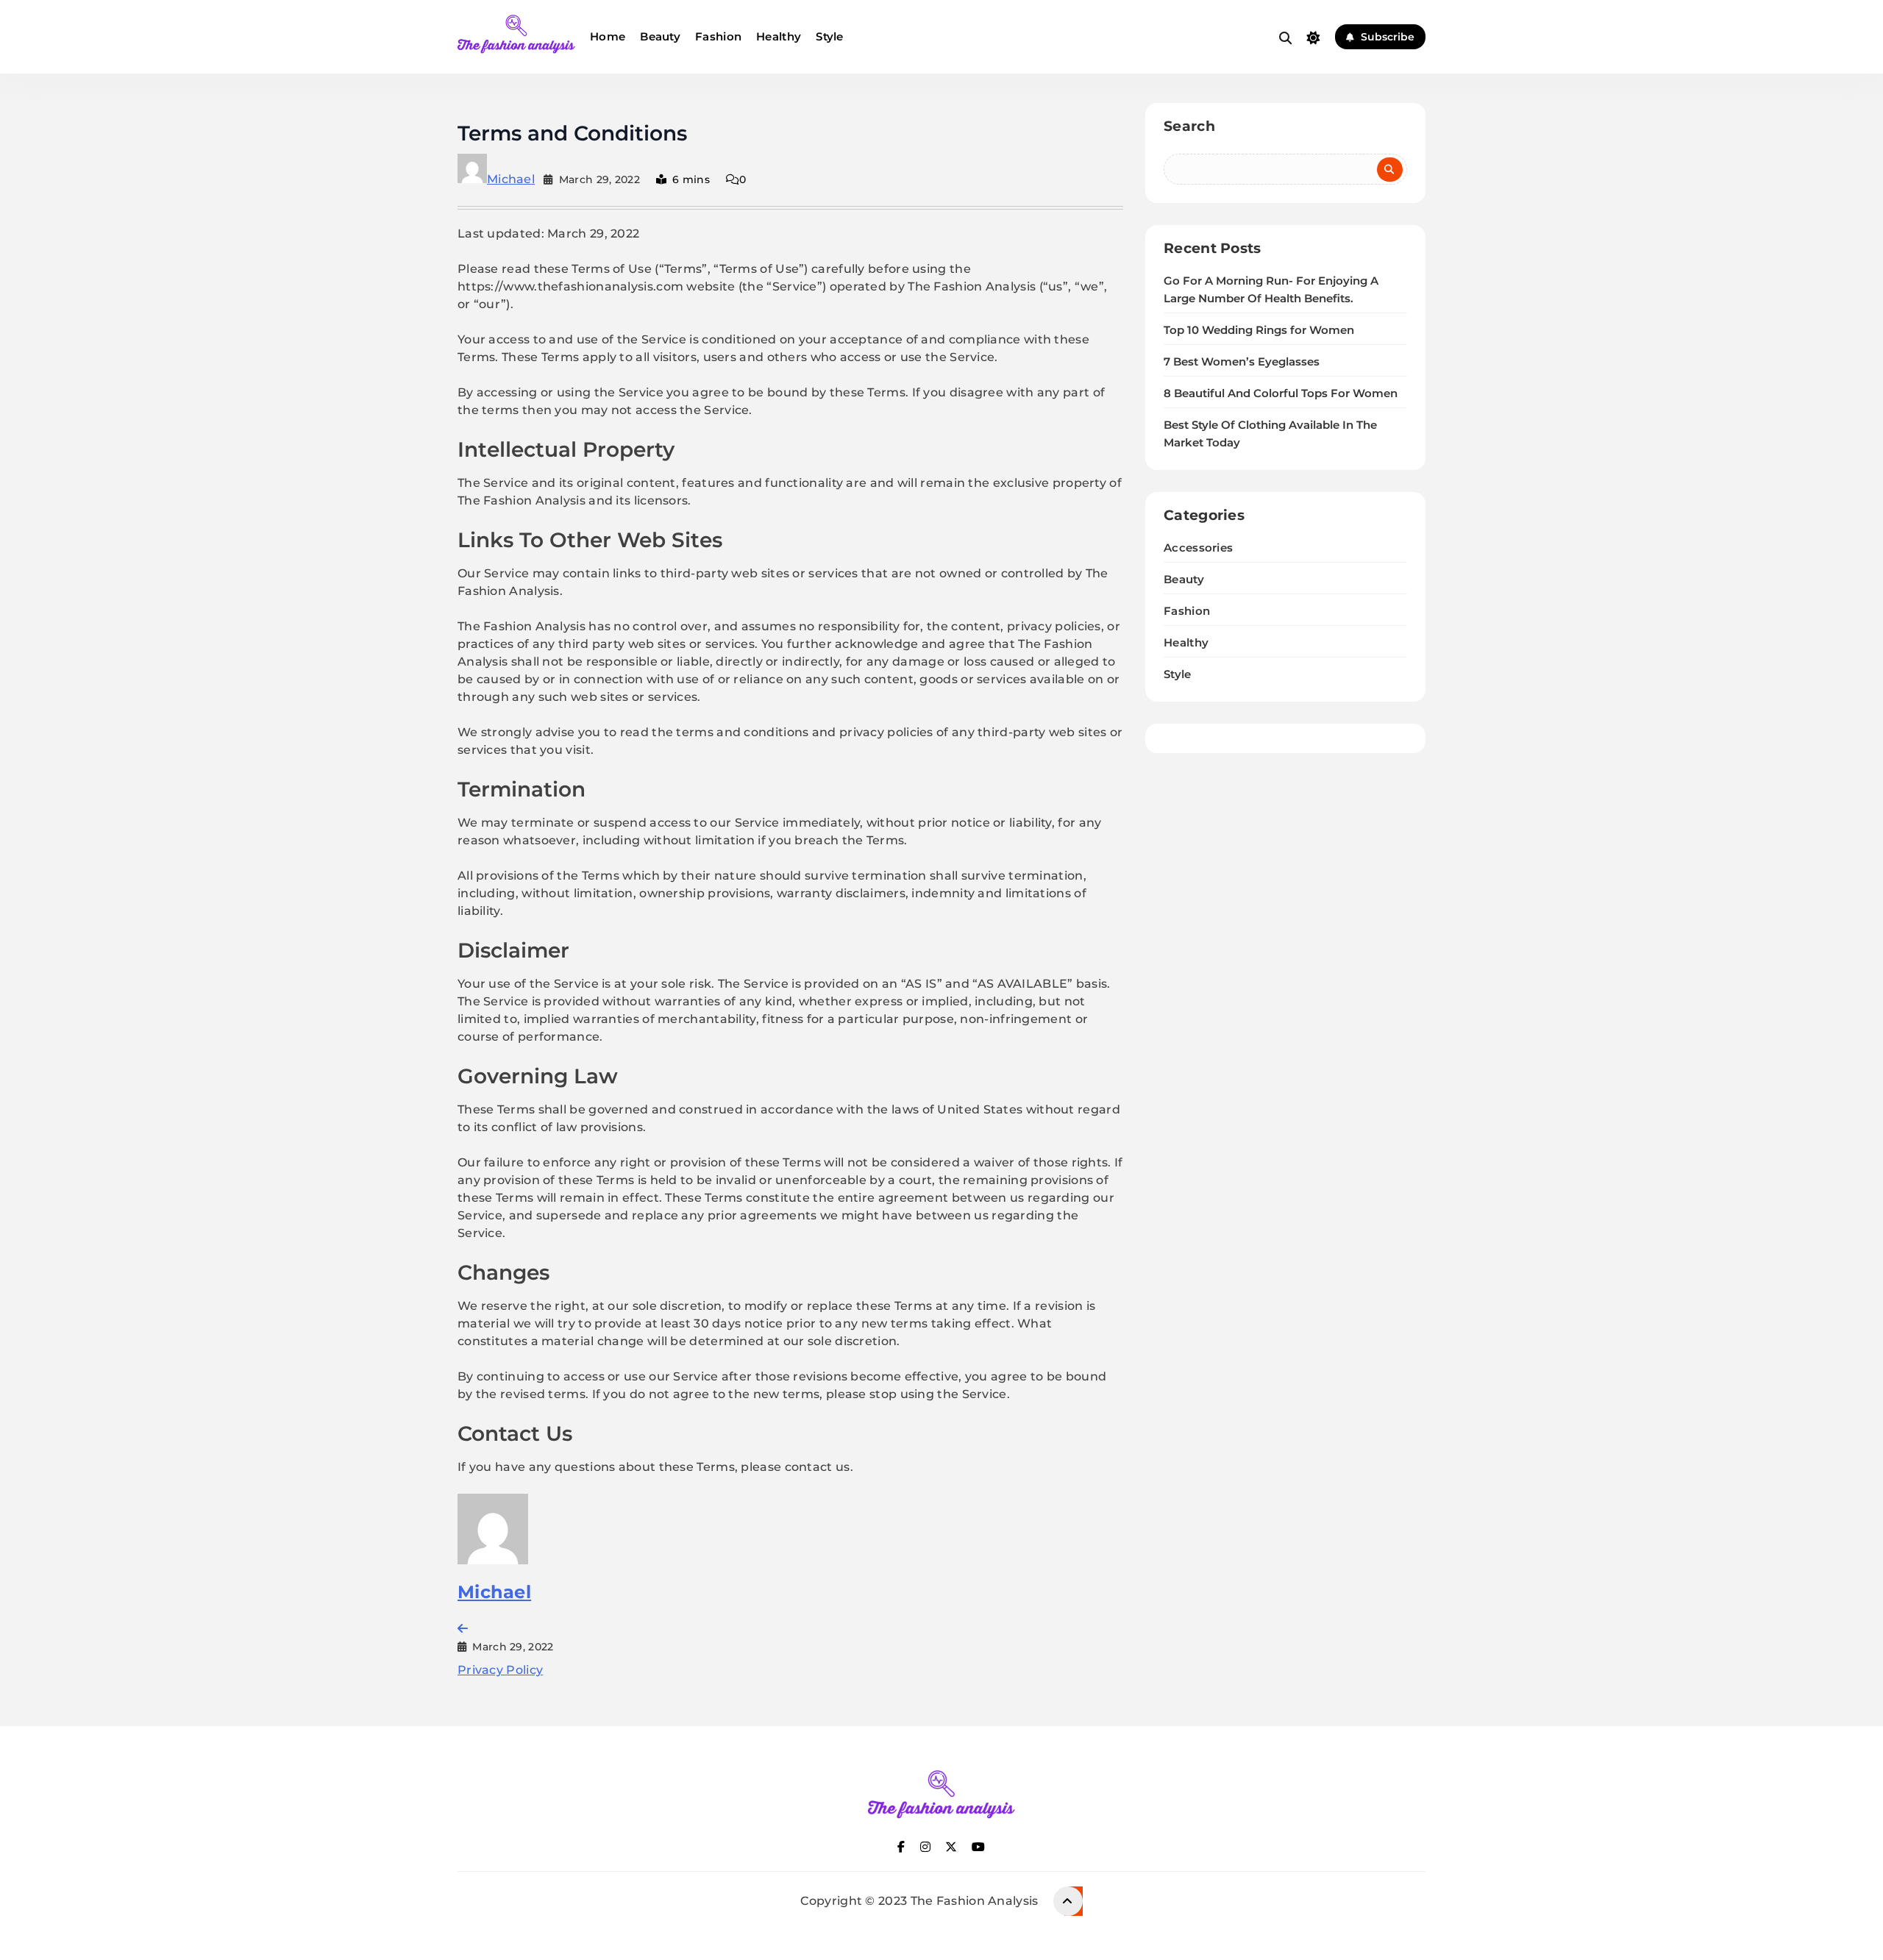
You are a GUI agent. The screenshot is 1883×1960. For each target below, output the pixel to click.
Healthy (779, 36)
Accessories (1198, 548)
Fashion (718, 36)
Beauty (660, 36)
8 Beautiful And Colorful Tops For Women (1281, 393)
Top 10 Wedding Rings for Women (1259, 330)
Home (608, 36)
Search (1189, 126)
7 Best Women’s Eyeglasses (1242, 362)
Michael (511, 179)
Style (830, 36)
